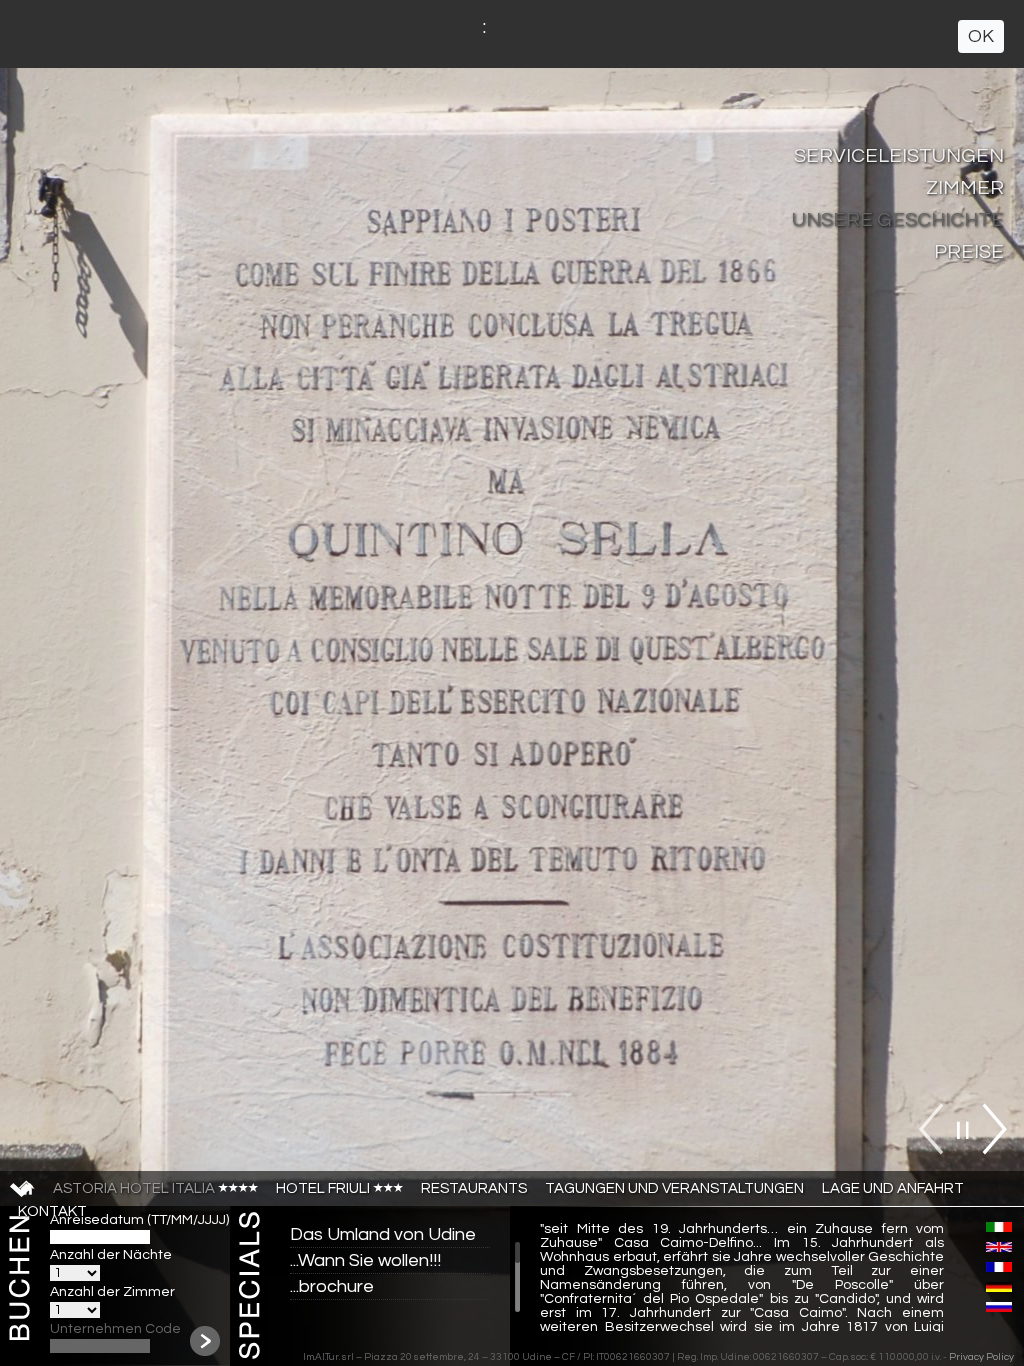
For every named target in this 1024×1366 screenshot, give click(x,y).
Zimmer (965, 188)
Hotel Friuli (324, 1188)
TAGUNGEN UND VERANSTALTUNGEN (674, 1188)
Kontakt (52, 1211)
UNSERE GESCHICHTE (898, 220)
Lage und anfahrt (893, 1188)
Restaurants (474, 1188)
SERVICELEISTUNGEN (899, 156)
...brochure (332, 1286)
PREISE (969, 252)
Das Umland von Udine (383, 1234)
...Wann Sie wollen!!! (365, 1260)
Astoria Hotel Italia (135, 1188)
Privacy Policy (981, 1357)
